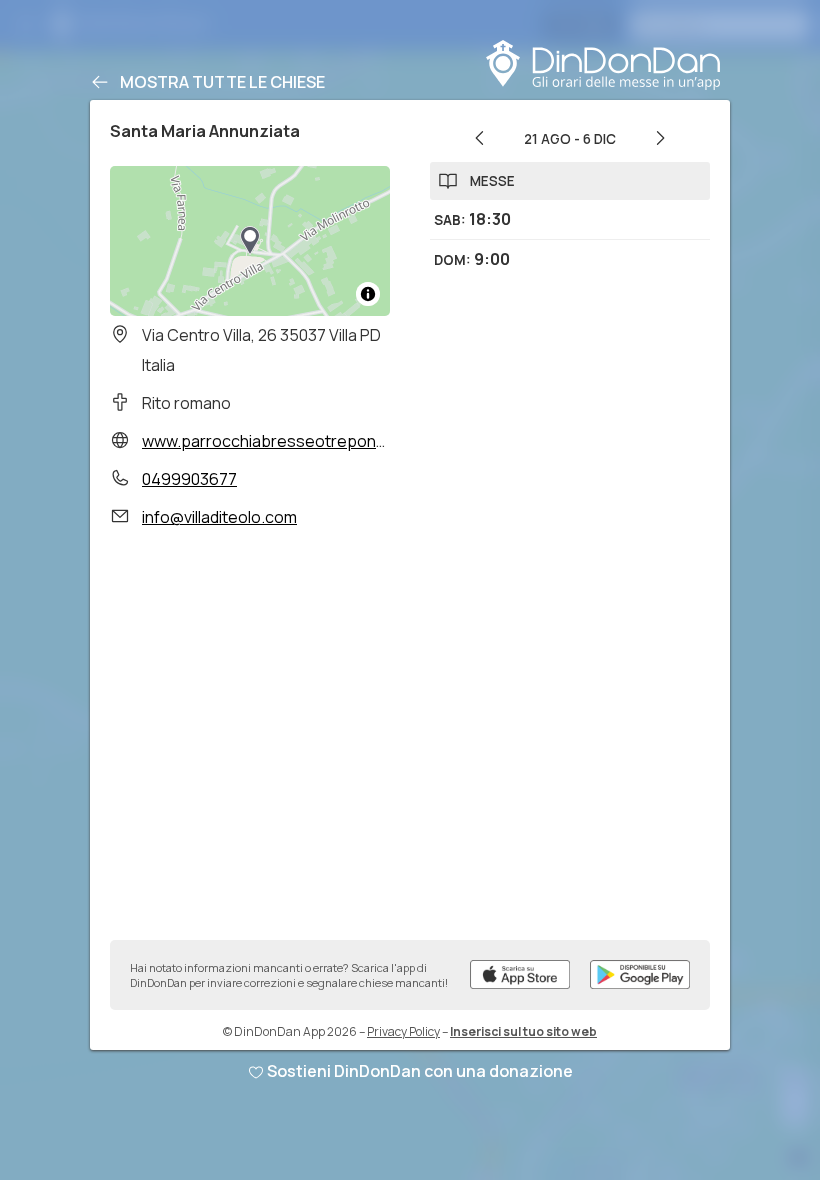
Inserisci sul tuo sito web (523, 1031)
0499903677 (189, 479)
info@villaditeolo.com (219, 517)
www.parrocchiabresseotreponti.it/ (273, 441)
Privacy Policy (403, 1031)
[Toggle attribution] (368, 294)
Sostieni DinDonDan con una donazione (420, 1071)
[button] (250, 241)
